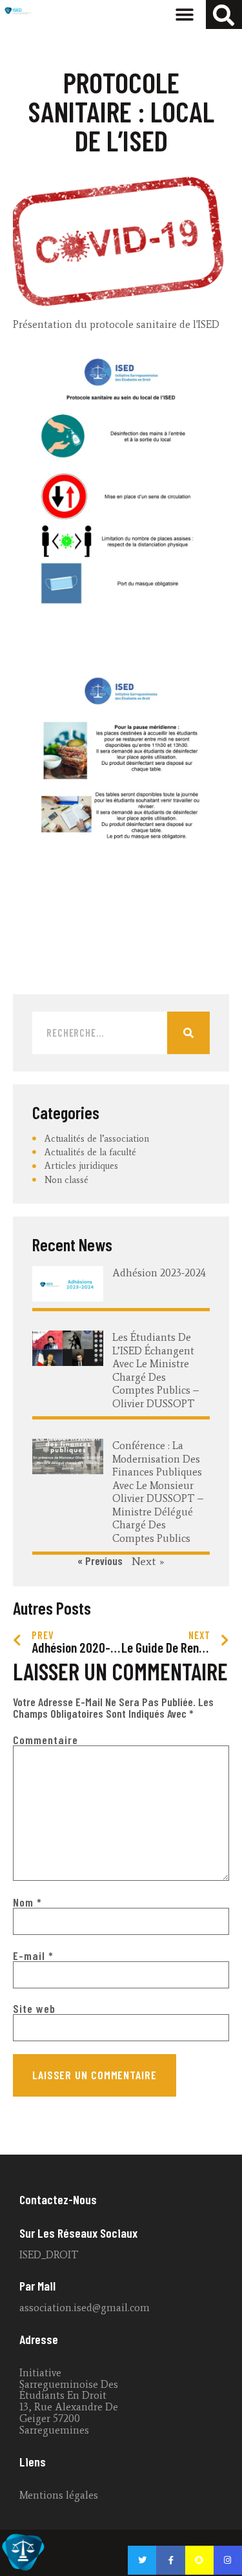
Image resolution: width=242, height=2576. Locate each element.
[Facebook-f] (170, 2560)
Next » (148, 1561)
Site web (34, 2008)
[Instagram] (228, 2560)
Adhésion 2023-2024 (159, 1273)
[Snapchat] (199, 2560)
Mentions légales (59, 2495)
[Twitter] (142, 2560)
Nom (27, 1902)
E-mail (33, 1956)
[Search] (188, 1033)
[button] (185, 14)
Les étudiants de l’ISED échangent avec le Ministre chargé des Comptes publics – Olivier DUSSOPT (156, 1370)
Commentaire (45, 1740)
